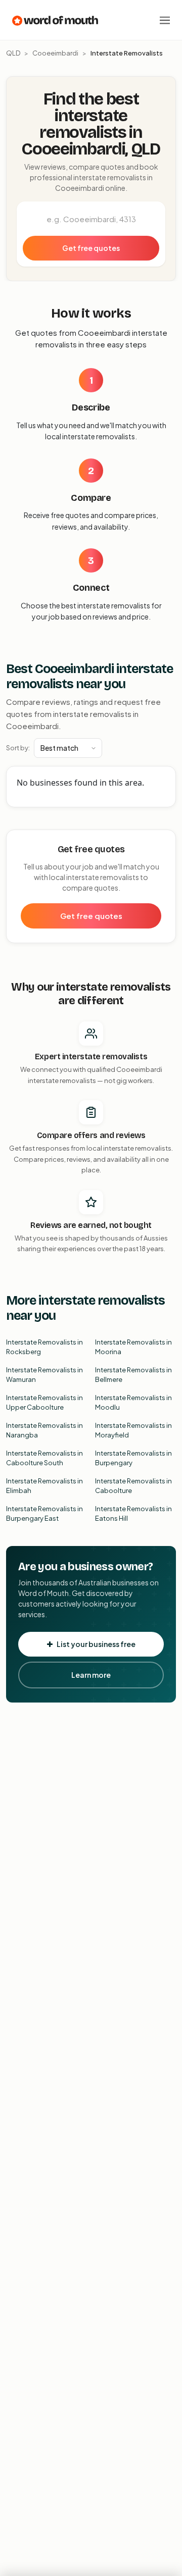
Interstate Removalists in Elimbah (44, 1486)
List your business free (96, 1644)
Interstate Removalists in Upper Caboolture (44, 1403)
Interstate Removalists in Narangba (44, 1430)
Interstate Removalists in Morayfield (133, 1430)
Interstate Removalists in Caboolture (133, 1486)
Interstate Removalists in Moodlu (133, 1403)
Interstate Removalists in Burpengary (133, 1458)
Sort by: (18, 748)
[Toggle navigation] (165, 20)
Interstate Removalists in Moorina (133, 1347)
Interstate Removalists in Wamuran (44, 1375)
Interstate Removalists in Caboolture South (44, 1458)
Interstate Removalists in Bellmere (133, 1375)
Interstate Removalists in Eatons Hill (133, 1514)
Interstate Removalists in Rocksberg (44, 1347)
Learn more (91, 1675)
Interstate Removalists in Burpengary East (44, 1514)
